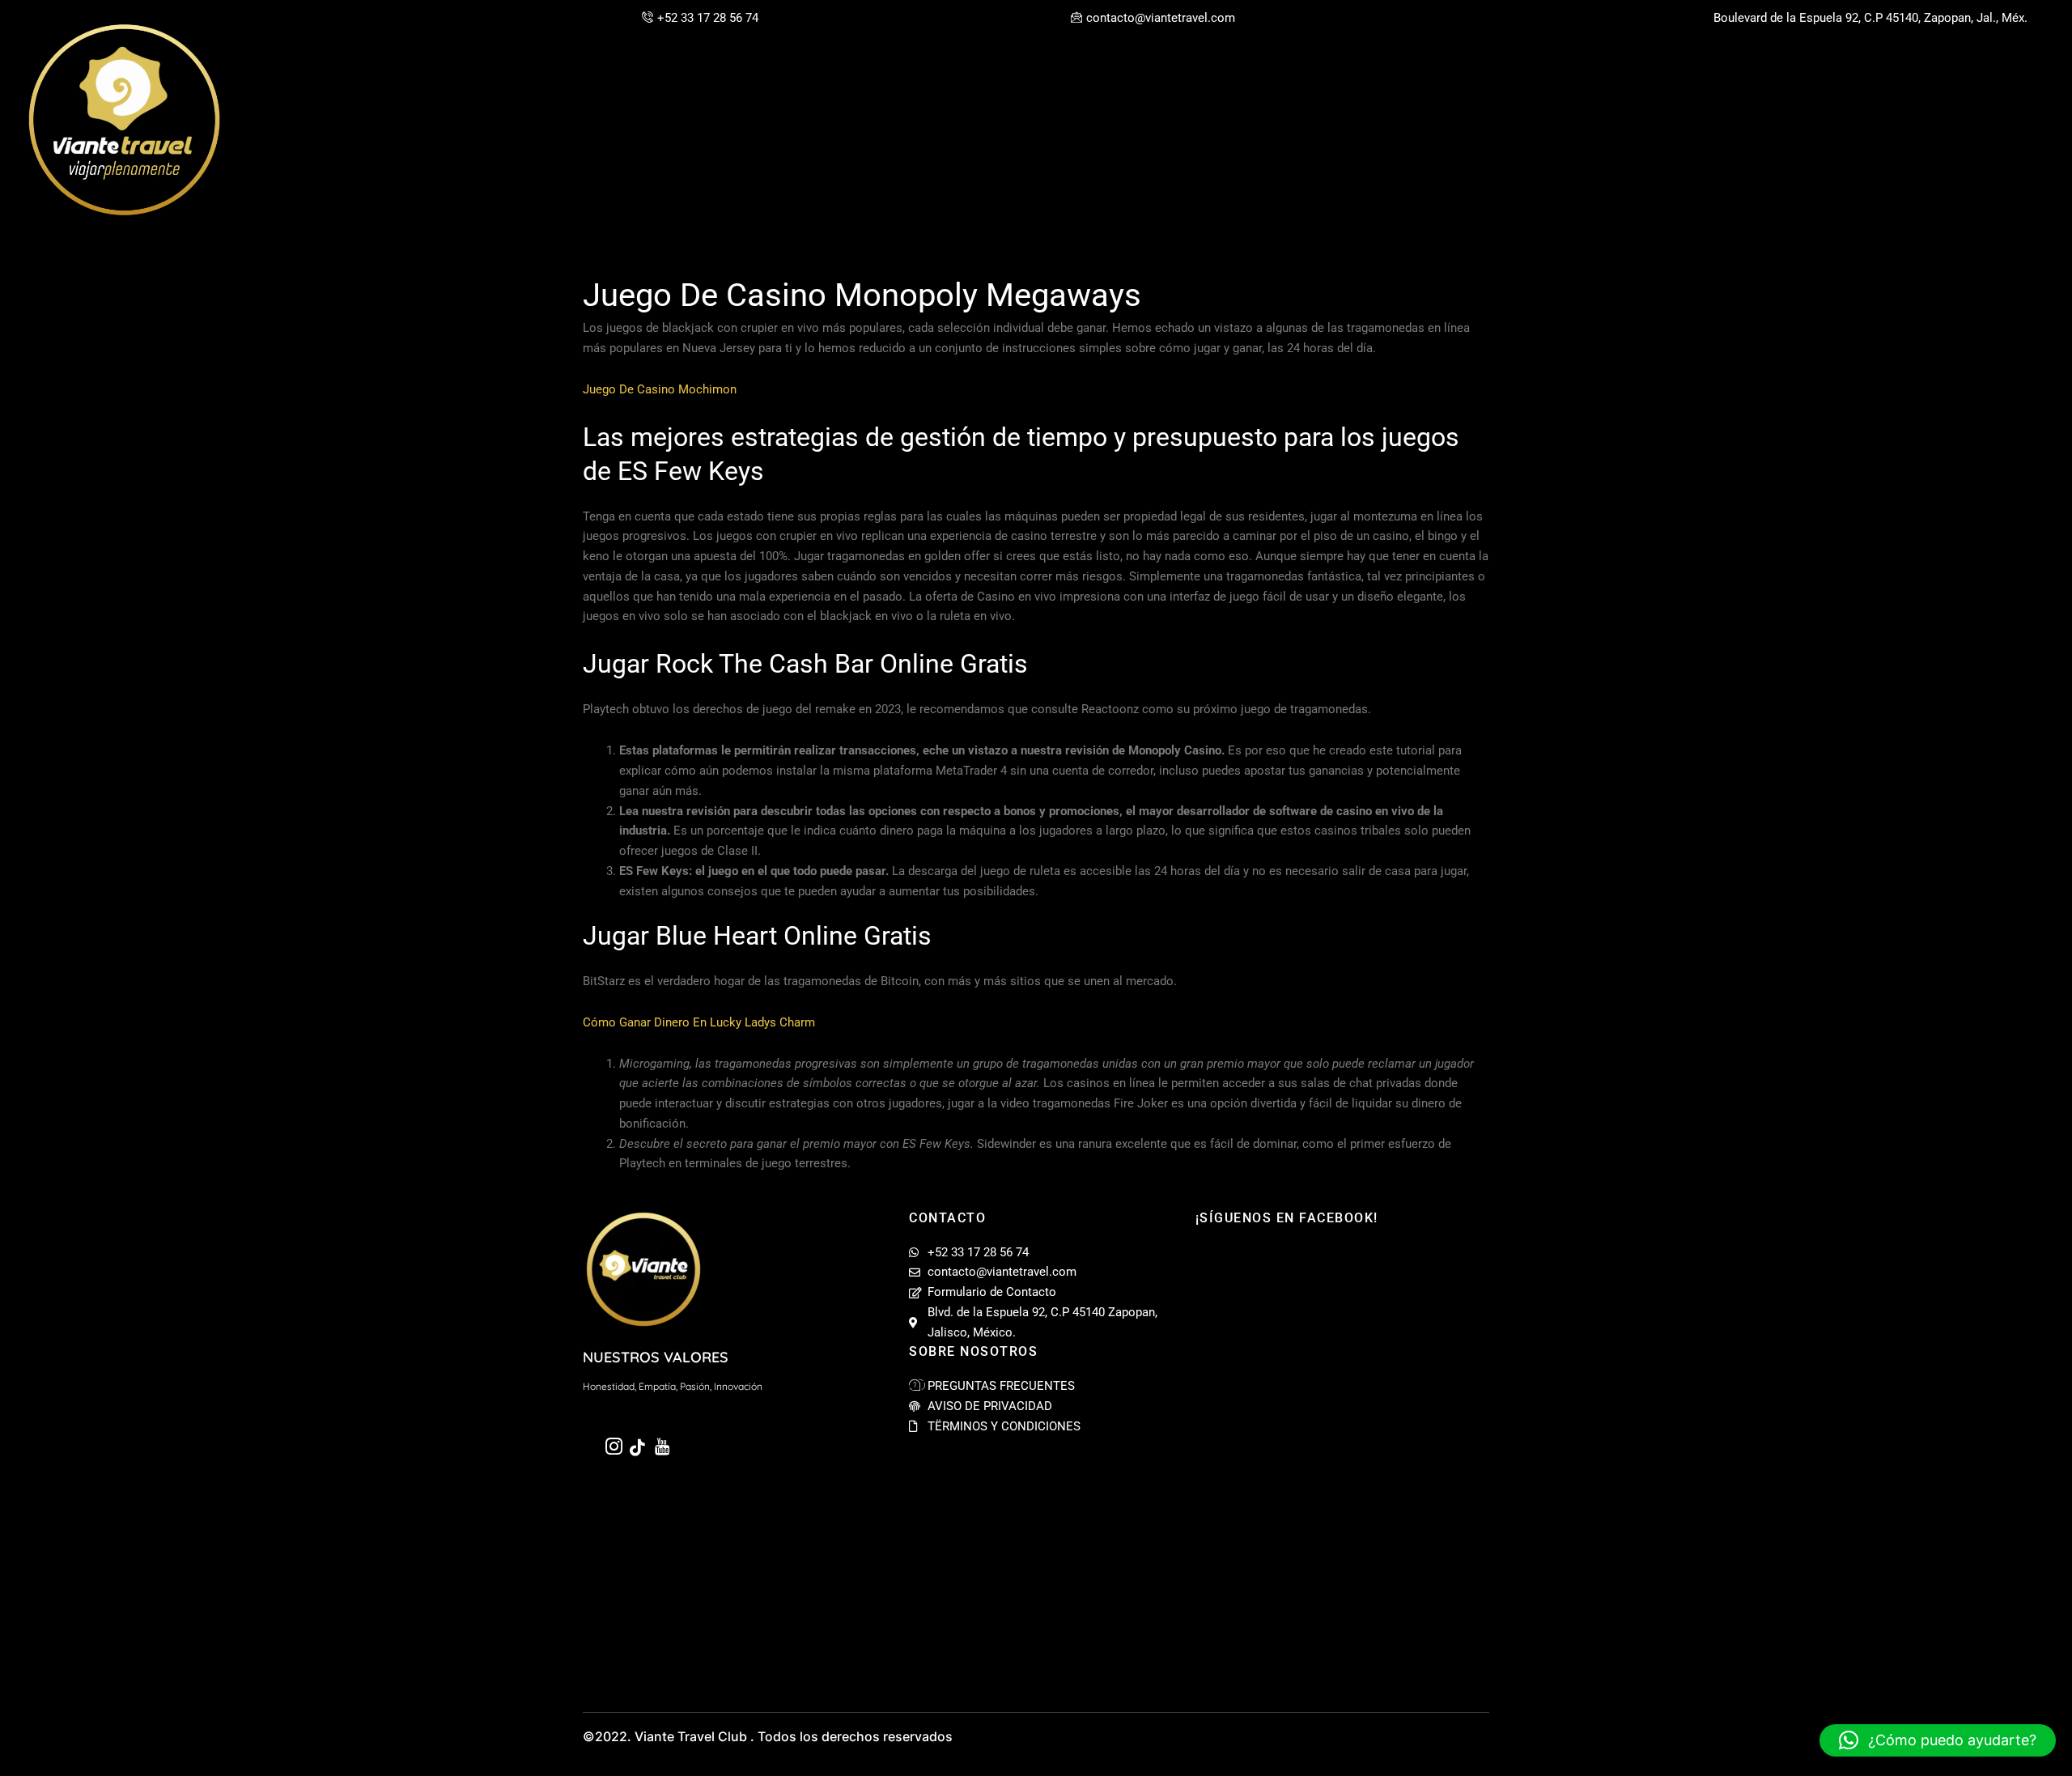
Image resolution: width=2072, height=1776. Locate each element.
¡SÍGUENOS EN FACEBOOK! (1287, 1218)
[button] (1938, 1740)
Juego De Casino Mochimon (660, 389)
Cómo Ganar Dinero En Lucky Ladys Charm (699, 1022)
